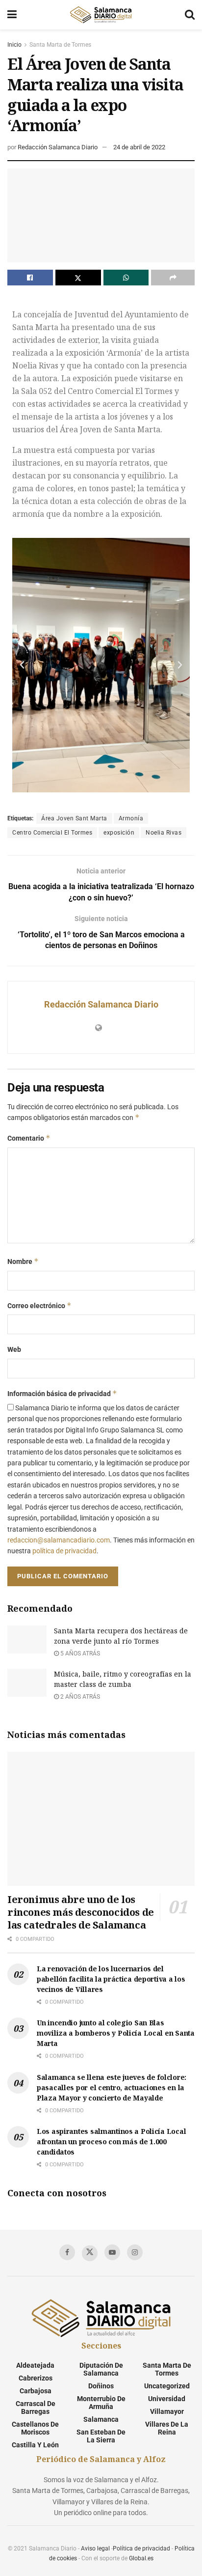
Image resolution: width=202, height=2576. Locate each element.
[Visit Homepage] (101, 15)
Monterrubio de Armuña (101, 2403)
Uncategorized (167, 2386)
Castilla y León (35, 2445)
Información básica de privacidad (62, 1393)
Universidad (167, 2399)
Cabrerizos (36, 2378)
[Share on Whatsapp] (126, 278)
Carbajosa (36, 2391)
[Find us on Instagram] (135, 2252)
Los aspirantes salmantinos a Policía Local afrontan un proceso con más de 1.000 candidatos (111, 2142)
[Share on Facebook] (30, 278)
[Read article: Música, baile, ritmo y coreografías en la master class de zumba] (27, 1683)
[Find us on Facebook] (67, 2252)
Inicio (14, 45)
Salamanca (101, 2419)
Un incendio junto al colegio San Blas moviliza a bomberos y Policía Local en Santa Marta (116, 2033)
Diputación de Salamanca (101, 2369)
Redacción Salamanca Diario (58, 147)
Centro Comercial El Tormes (52, 833)
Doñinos (101, 2386)
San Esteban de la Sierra (101, 2436)
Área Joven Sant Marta (74, 818)
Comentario (29, 1138)
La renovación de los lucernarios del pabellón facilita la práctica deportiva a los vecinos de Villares (111, 1979)
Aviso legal (95, 2548)
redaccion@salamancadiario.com (59, 1540)
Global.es (141, 2558)
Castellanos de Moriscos (35, 2428)
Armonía (131, 818)
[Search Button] (190, 15)
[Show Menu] (12, 15)
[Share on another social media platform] (173, 278)
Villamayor (167, 2411)
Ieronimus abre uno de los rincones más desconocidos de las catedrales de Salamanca (81, 1912)
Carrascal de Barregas (36, 2408)
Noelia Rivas (164, 833)
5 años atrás (79, 1653)
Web (14, 1349)
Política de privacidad (141, 2548)
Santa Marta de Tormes (60, 45)
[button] (22, 665)
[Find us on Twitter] (90, 2253)
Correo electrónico (39, 1305)
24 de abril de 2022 (139, 147)
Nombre (23, 1261)
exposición (119, 833)
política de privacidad (64, 1551)
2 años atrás (79, 1697)
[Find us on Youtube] (112, 2252)
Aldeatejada (35, 2365)
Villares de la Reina (167, 2428)
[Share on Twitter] (78, 278)
